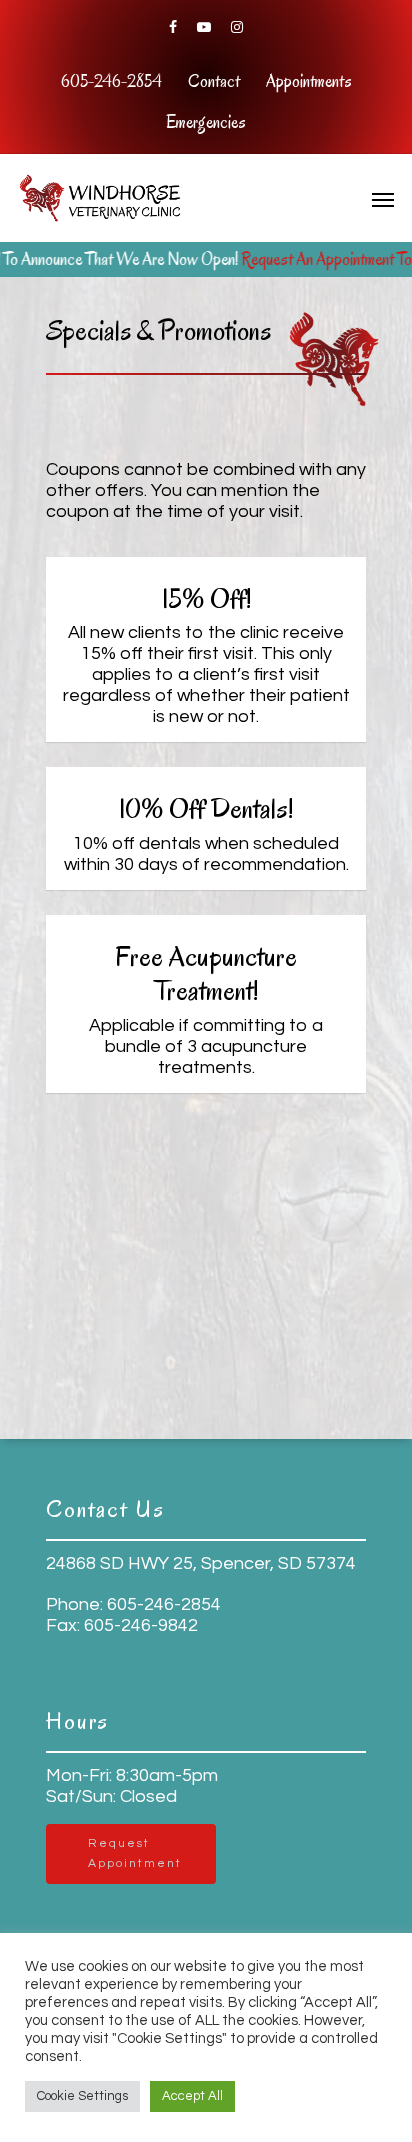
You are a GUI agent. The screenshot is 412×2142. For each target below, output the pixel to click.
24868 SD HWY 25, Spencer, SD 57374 (201, 1563)
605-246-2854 (111, 81)
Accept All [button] (192, 2096)
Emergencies (206, 122)
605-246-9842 (139, 1625)
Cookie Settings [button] (82, 2096)
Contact (214, 81)
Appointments (309, 81)
